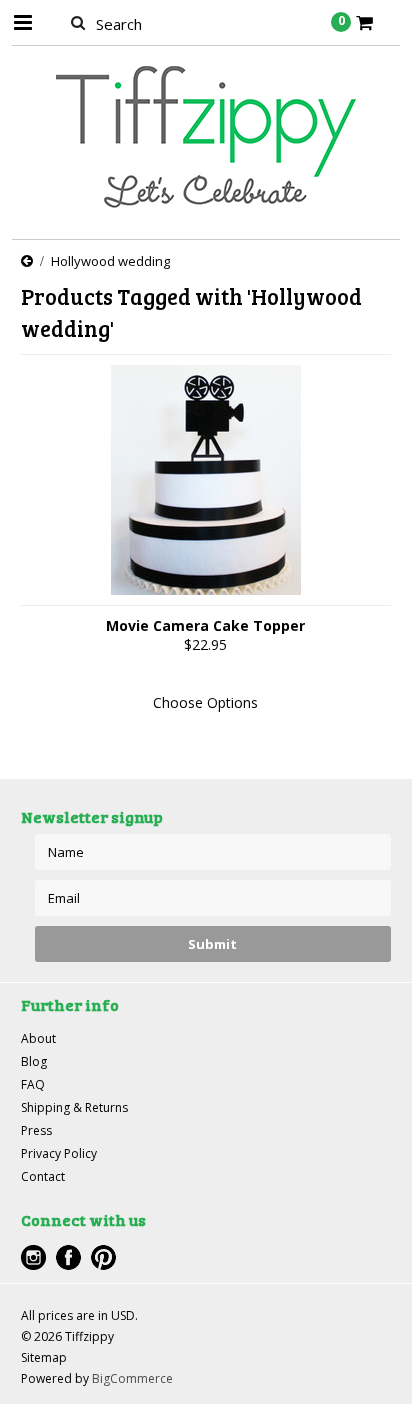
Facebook (68, 1257)
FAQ (33, 1084)
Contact (43, 1176)
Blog (34, 1061)
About (38, 1038)
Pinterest (103, 1257)
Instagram (33, 1257)
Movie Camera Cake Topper (205, 625)
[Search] (78, 22)
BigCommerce (132, 1378)
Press (36, 1130)
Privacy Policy (59, 1153)
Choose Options (205, 702)
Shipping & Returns (74, 1107)
